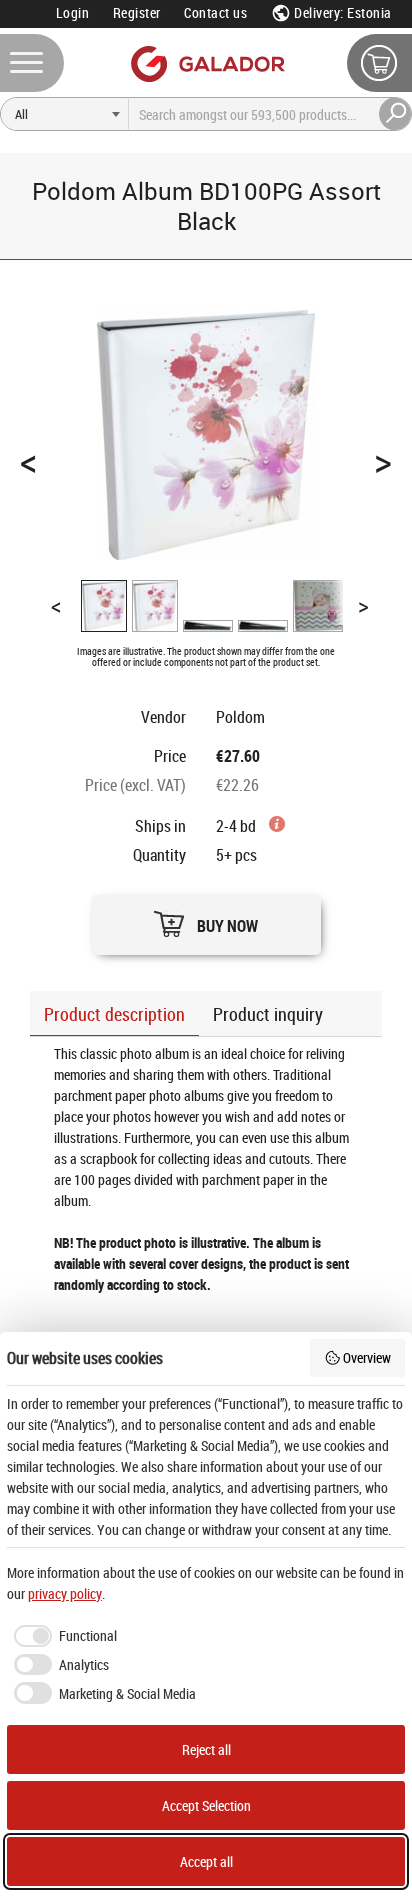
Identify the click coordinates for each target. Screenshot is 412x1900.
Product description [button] (114, 1014)
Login (73, 12)
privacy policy (65, 1593)
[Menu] (32, 63)
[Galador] (206, 63)
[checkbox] (62, 1636)
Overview (367, 1357)
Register (137, 12)
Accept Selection (206, 1805)
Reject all (206, 1749)
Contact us (215, 12)
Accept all (206, 1861)
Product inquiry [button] (268, 1014)
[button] (206, 919)
